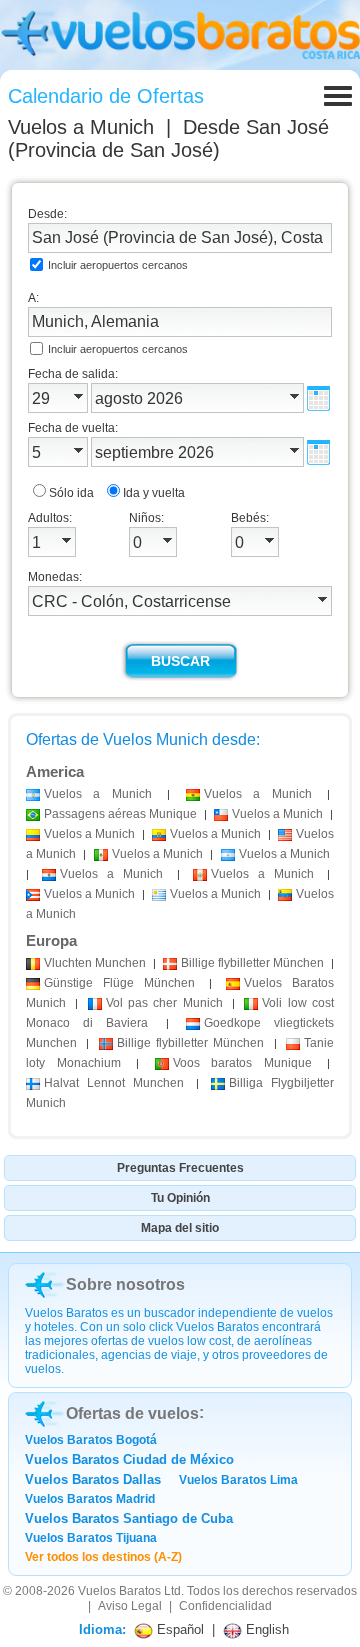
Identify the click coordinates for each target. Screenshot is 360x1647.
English (265, 1629)
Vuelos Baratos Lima (238, 1480)
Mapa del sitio (180, 1228)
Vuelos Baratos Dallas (93, 1479)
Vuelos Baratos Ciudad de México (129, 1459)
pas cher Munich (164, 1003)
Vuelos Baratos (119, 1591)
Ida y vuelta (154, 493)
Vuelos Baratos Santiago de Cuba (129, 1518)
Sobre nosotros (125, 1284)
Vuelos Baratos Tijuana (91, 1538)
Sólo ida (71, 493)
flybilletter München (252, 963)
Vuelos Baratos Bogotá (91, 1440)
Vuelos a (81, 127)
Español (178, 1629)
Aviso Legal (130, 1606)
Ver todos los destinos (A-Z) (103, 1557)
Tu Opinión (180, 1198)
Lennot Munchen (114, 1083)
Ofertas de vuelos (132, 1413)
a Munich (98, 794)
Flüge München (119, 983)
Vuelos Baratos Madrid (90, 1499)
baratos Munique (242, 1063)
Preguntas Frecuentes (180, 1168)
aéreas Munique (120, 814)
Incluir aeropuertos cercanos (118, 265)
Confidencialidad (225, 1606)
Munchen (95, 963)
